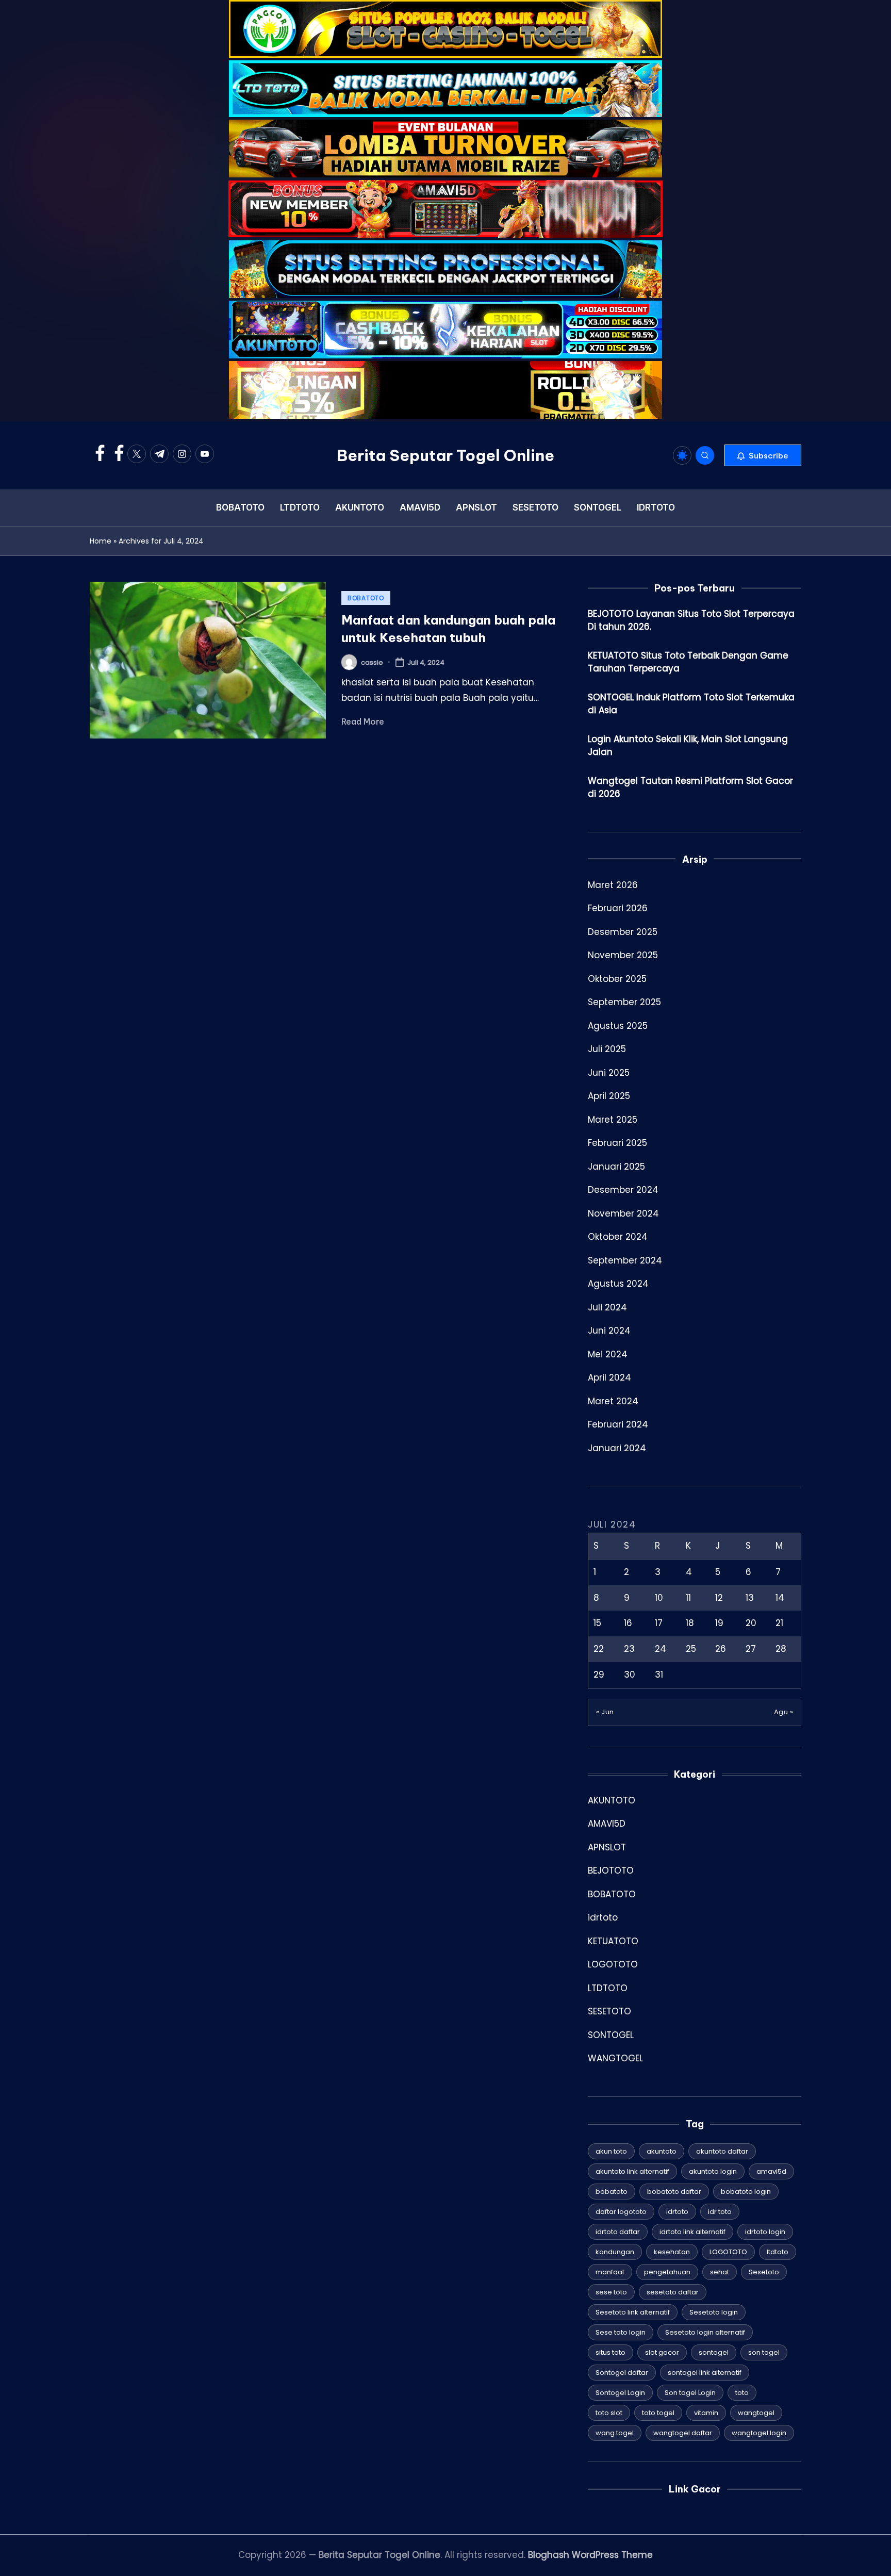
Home (101, 541)
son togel (764, 2352)
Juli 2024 (607, 1307)
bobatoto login (746, 2192)
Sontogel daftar (622, 2373)
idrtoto (603, 1917)
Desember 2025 (623, 932)
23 (629, 1649)
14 (780, 1598)
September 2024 (625, 1260)
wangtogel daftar (683, 2433)
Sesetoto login (714, 2312)
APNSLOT (607, 1847)
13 (750, 1598)
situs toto (610, 2352)
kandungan (615, 2252)
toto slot (609, 2413)
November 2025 (623, 955)
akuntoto (662, 2151)
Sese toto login (621, 2332)
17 (659, 1623)
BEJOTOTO (611, 1871)
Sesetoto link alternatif (633, 2312)
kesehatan (672, 2252)
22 (599, 1649)
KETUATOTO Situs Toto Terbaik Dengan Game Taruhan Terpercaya (688, 662)
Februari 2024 (618, 1424)
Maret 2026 (613, 885)
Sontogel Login (620, 2393)
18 (690, 1623)
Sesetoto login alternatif (705, 2332)
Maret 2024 (613, 1401)
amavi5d (771, 2171)
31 (659, 1675)
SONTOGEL (611, 2035)
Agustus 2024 (618, 1284)
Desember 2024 (623, 1190)
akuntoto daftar (722, 2151)
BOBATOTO (366, 598)
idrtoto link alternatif (692, 2232)
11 (688, 1598)
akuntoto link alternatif (632, 2171)
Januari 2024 (617, 1448)
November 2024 (623, 1213)
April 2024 (609, 1377)
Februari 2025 (617, 1143)
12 (719, 1598)
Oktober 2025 (617, 979)
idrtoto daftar (618, 2232)
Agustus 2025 (618, 1026)
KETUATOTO (613, 1941)
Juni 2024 (609, 1331)
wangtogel (756, 2413)
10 (659, 1598)
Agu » (784, 1712)
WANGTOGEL (615, 2058)
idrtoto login (765, 2232)
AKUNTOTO (612, 1800)
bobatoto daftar (674, 2192)
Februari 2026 (618, 908)
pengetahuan (667, 2272)
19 (719, 1623)
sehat (720, 2272)
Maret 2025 (613, 1120)
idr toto (720, 2212)
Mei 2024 (608, 1354)
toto (742, 2393)
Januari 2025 (616, 1167)
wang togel (615, 2433)
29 (599, 1675)
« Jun (605, 1712)
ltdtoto (778, 2252)
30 (630, 1675)
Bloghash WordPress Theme (590, 2555)
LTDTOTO (608, 1988)
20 (751, 1623)
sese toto (611, 2292)
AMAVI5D (607, 1824)
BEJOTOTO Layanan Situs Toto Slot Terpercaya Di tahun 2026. (691, 620)
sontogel (714, 2352)
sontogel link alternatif (705, 2373)
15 (597, 1623)
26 (721, 1649)
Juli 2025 (607, 1049)
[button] (763, 455)
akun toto (611, 2151)
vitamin (706, 2413)
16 (628, 1623)
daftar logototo (621, 2212)
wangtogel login (759, 2433)
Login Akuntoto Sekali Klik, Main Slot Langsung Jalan (688, 746)
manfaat (610, 2272)
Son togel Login (690, 2393)
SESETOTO (609, 2011)
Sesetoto (764, 2272)
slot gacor (662, 2352)
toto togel (658, 2413)
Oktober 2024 (618, 1237)
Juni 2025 (609, 1073)
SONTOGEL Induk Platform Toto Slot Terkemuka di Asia (691, 704)
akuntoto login (713, 2171)
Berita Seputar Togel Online (445, 455)
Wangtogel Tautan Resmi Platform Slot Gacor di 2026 (690, 787)
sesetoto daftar (673, 2292)
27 (751, 1649)
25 (691, 1649)
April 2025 (609, 1096)
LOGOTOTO (613, 1964)
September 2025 (624, 1002)
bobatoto (612, 2192)
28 (781, 1649)
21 (779, 1623)
